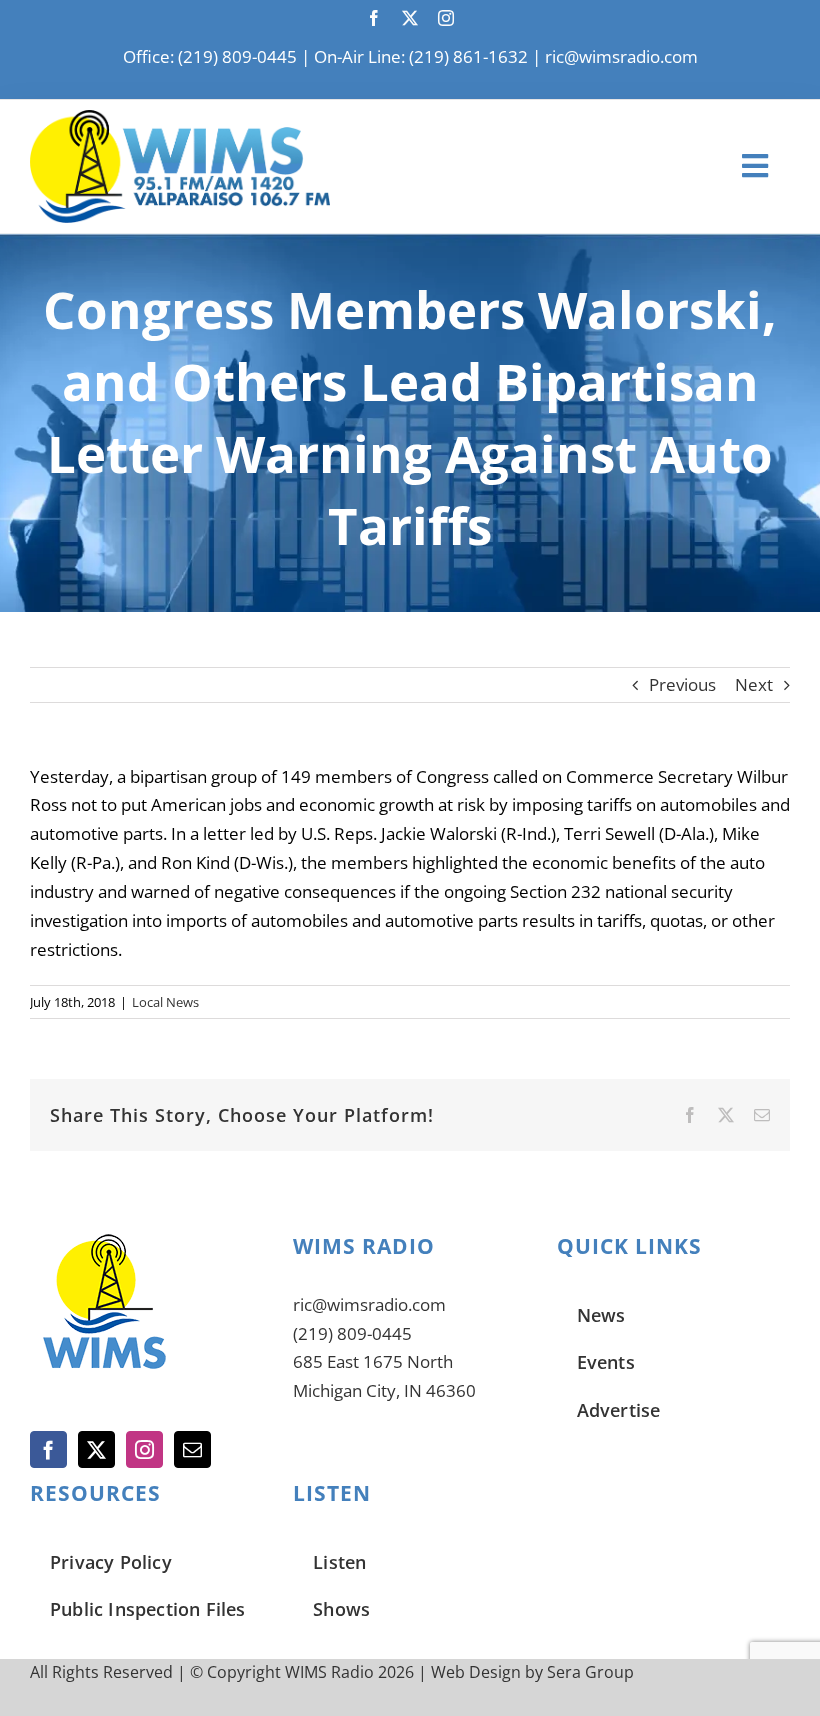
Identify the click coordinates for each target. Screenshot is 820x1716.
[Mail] (192, 1449)
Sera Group (590, 1672)
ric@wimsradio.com (621, 56)
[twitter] (410, 18)
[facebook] (374, 18)
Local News (165, 1002)
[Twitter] (96, 1449)
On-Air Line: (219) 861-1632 (421, 56)
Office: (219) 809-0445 (210, 56)
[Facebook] (48, 1449)
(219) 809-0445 (352, 1333)
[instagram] (446, 18)
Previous (682, 684)
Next (754, 684)
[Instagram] (144, 1449)
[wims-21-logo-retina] (180, 118)
